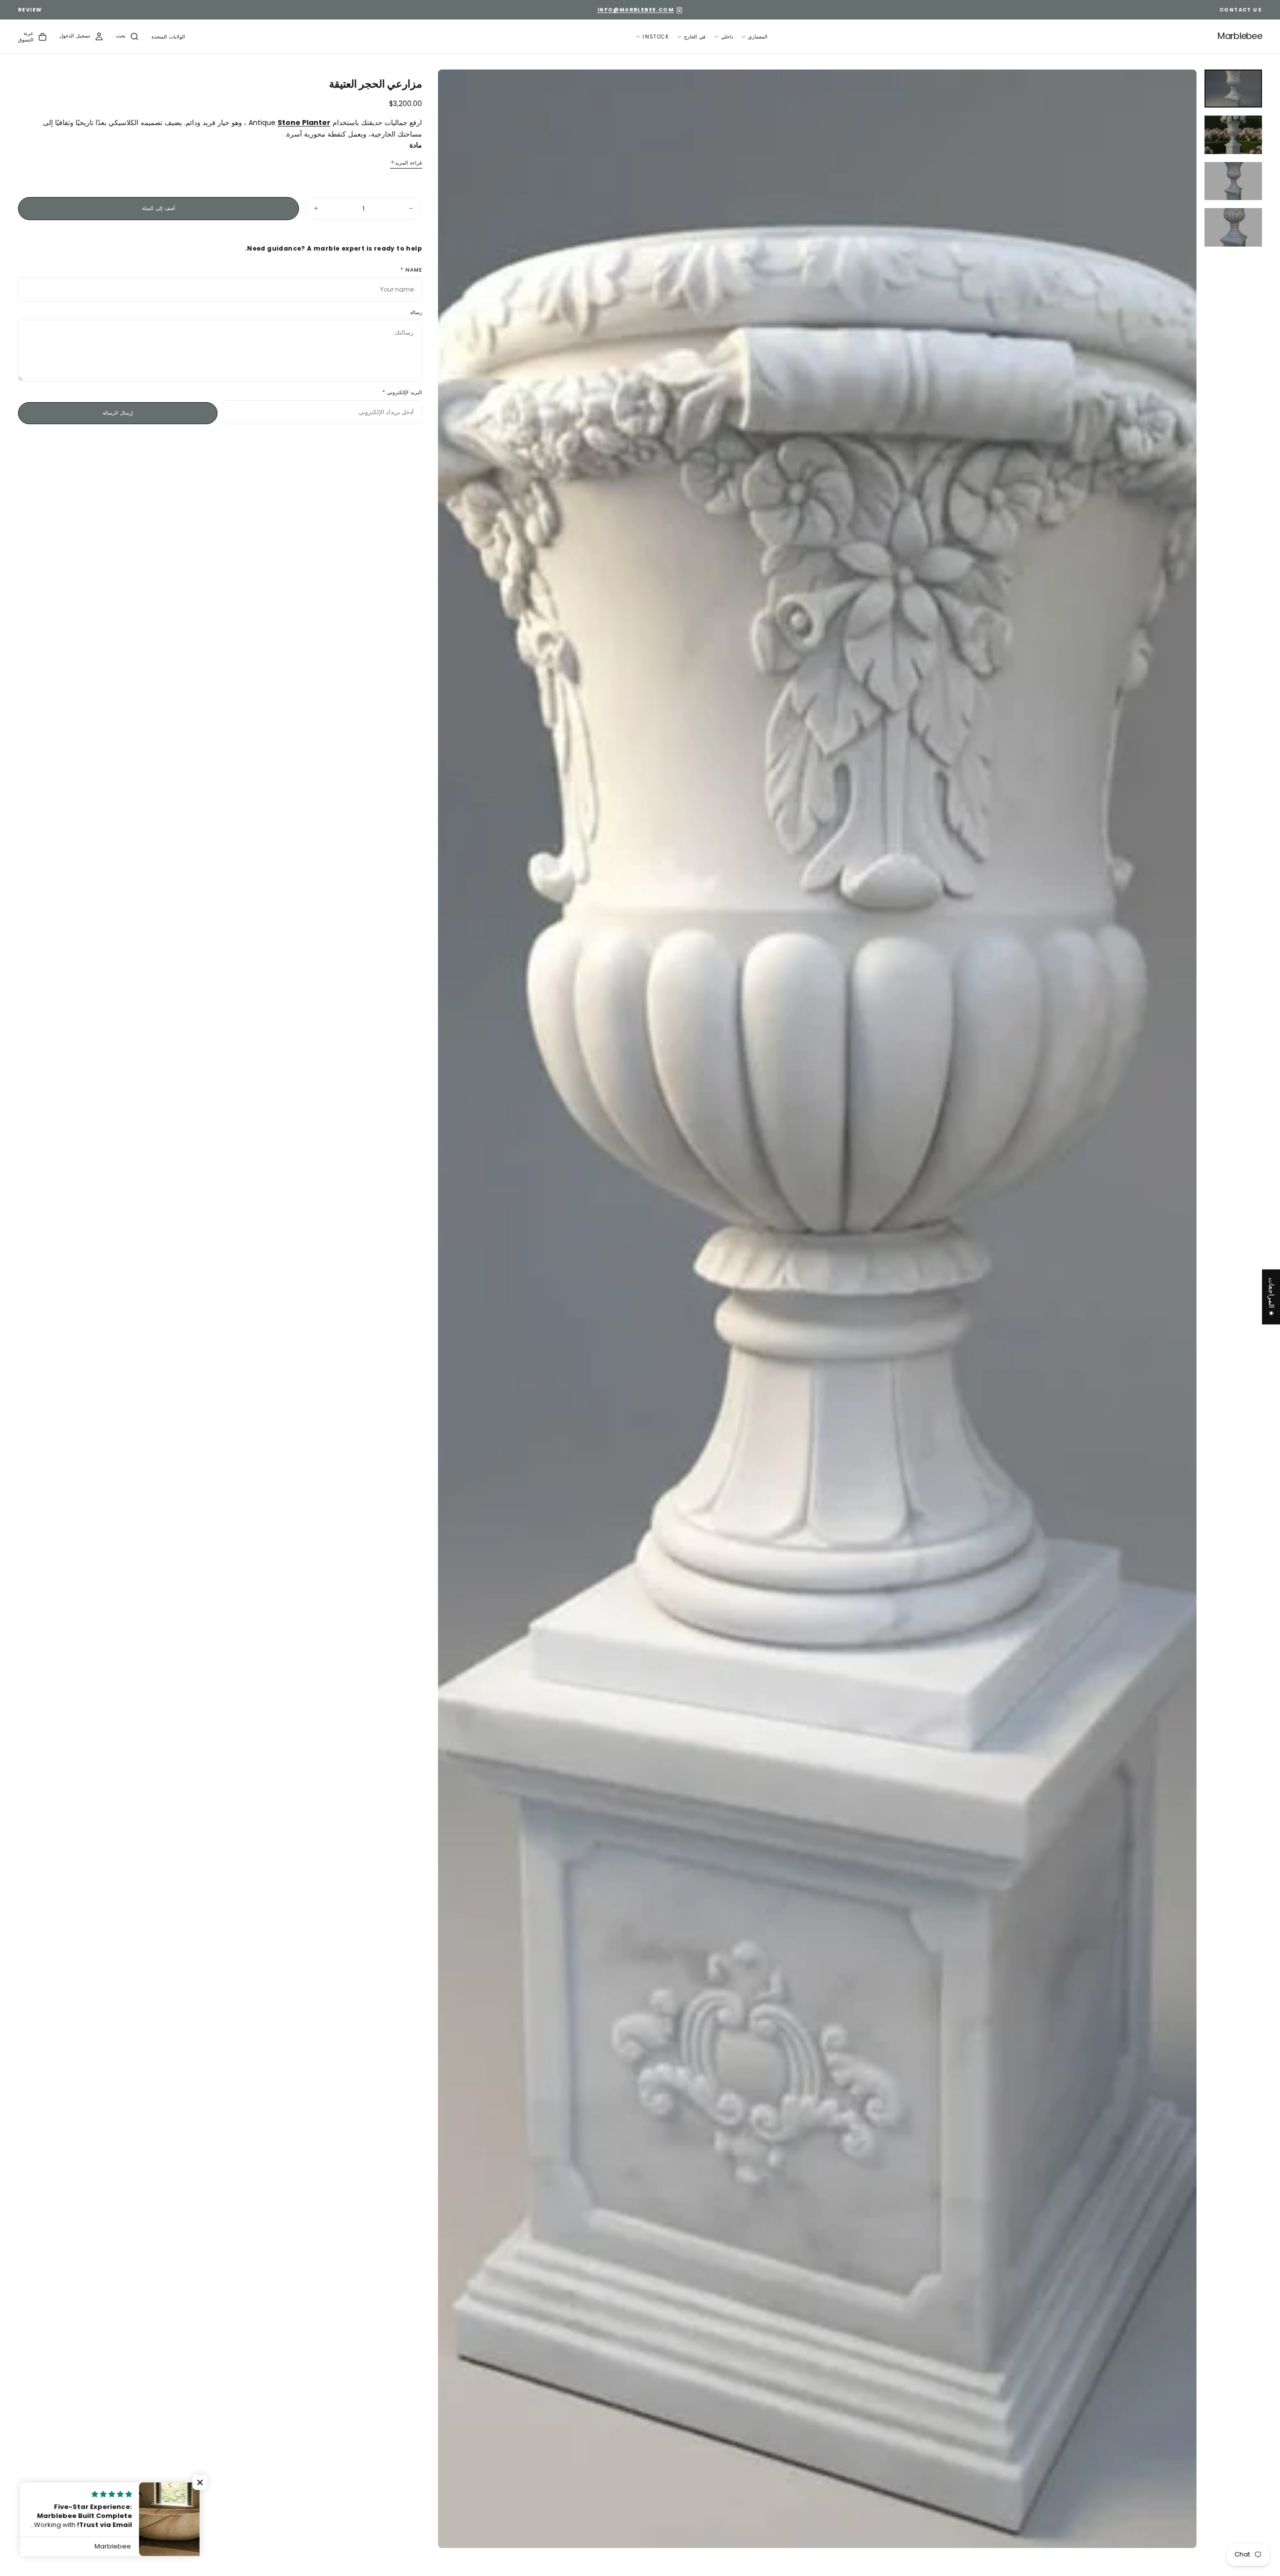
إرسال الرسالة (118, 412)
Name (414, 270)
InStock (656, 37)
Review (30, 10)
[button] (168, 37)
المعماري (758, 37)
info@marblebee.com (636, 10)
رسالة (416, 312)
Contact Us (1241, 10)
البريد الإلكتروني (404, 392)
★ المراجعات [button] (1271, 1297)
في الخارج (695, 37)
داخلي (727, 37)
